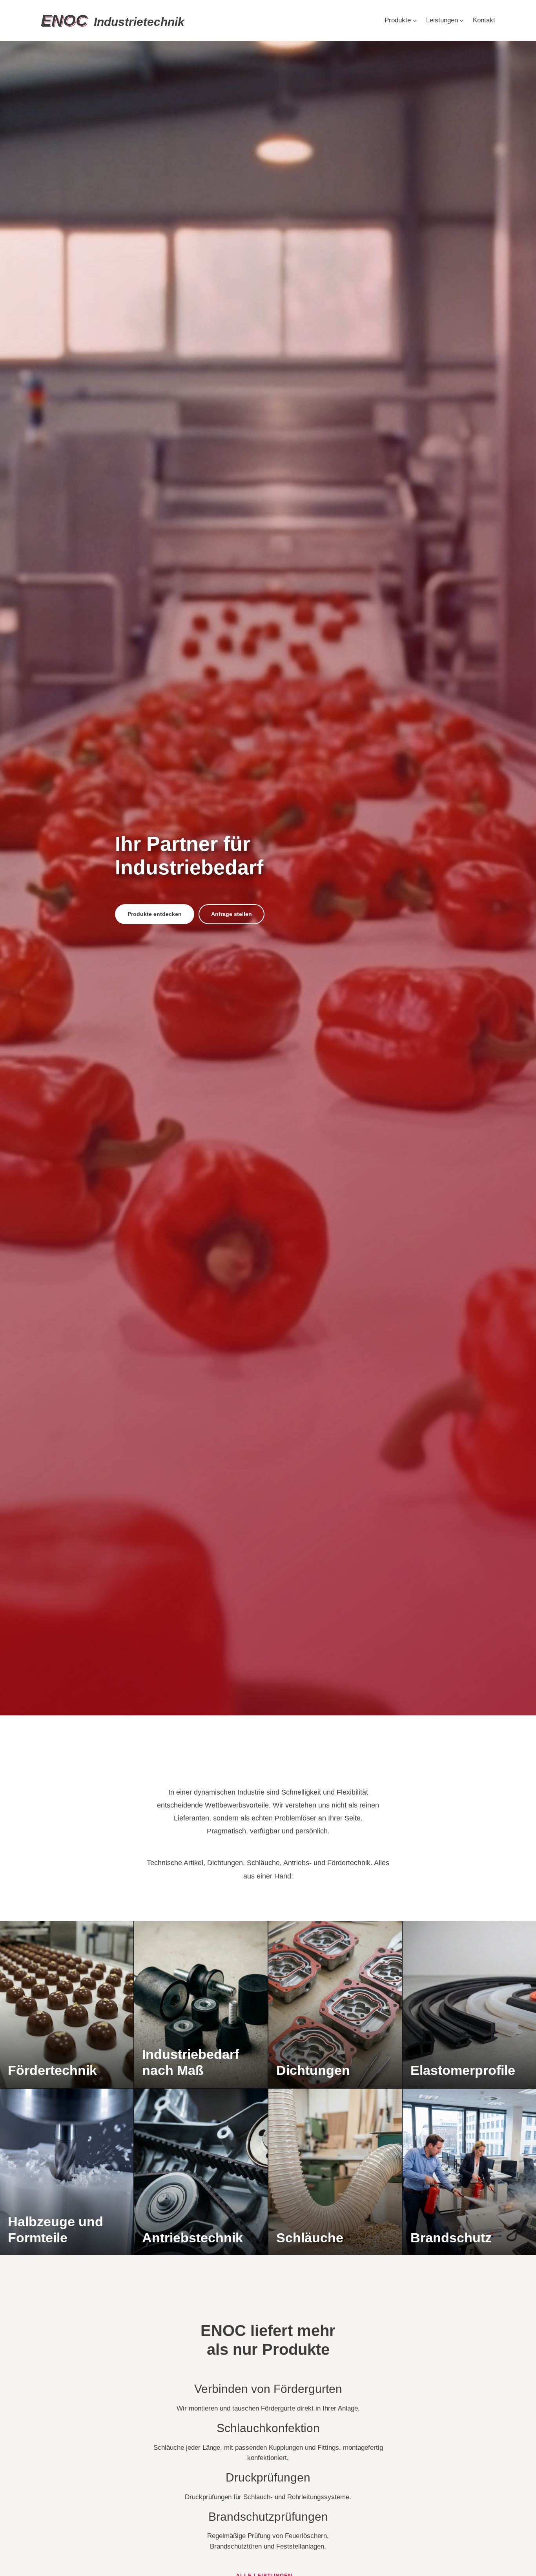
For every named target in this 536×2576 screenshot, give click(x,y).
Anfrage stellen (232, 914)
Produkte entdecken (155, 914)
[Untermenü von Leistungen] (461, 20)
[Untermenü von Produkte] (415, 20)
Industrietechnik (113, 22)
